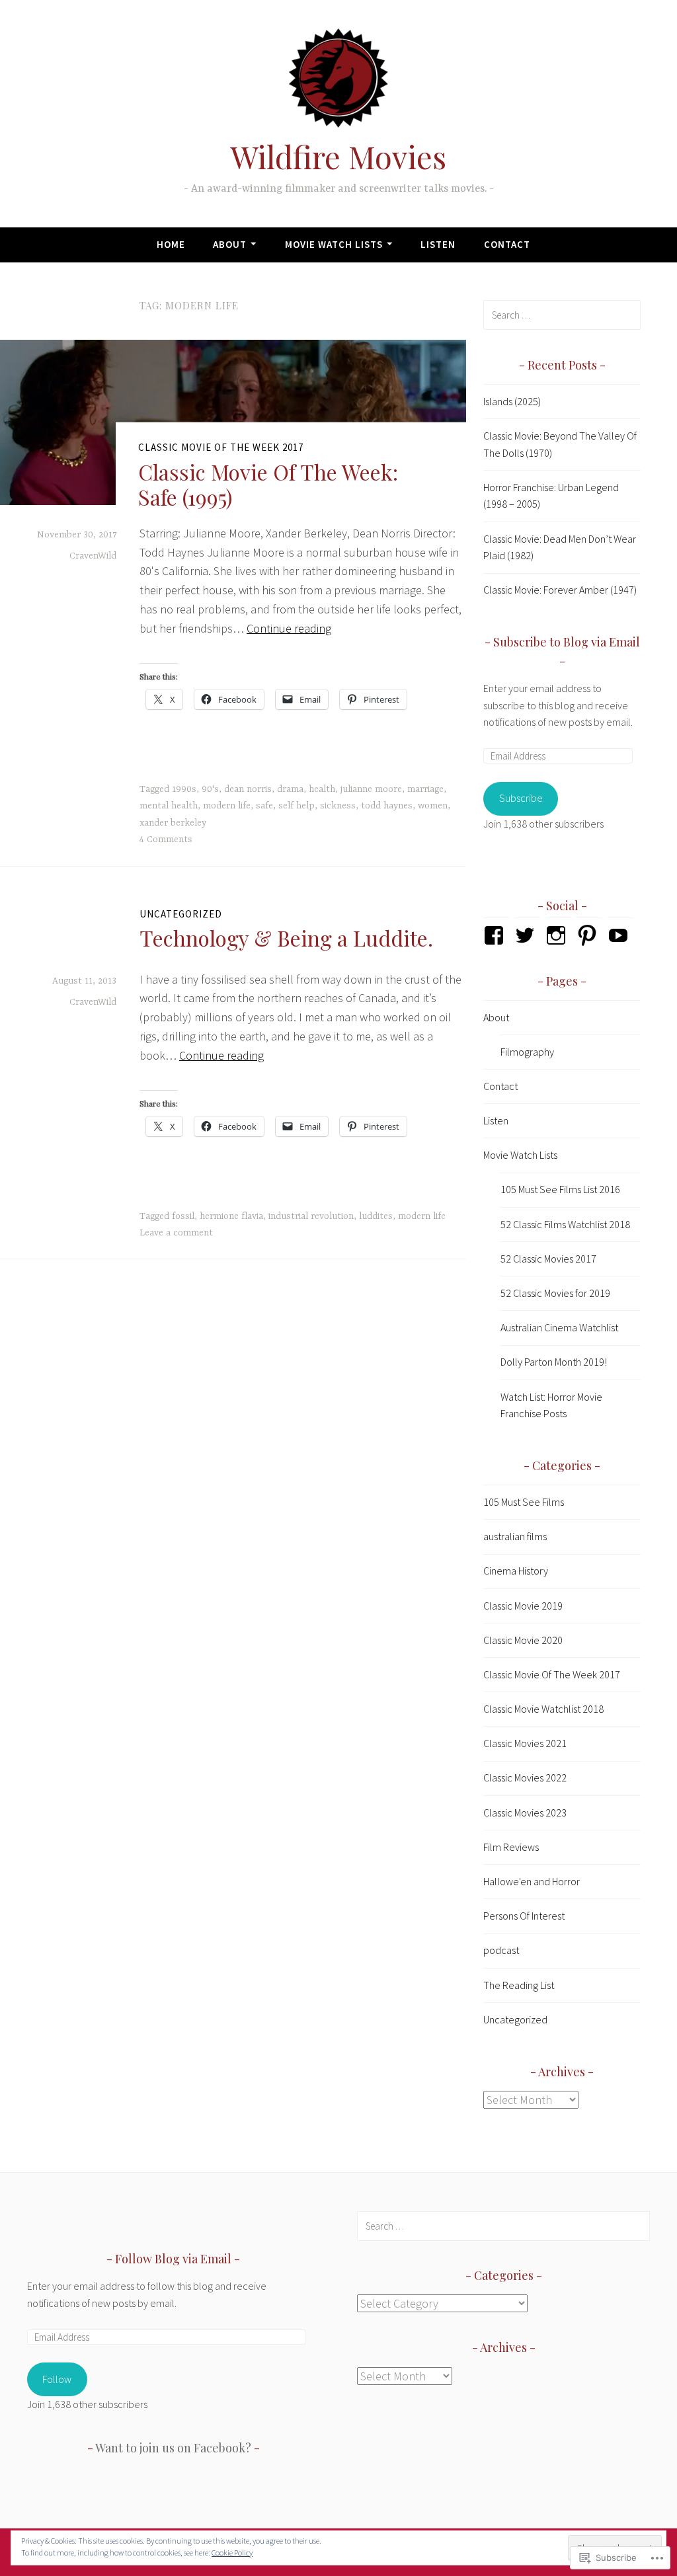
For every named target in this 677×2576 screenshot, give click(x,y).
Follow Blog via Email (173, 2259)
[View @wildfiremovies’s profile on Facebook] (496, 935)
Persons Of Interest (524, 1916)
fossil (183, 1216)
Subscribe (521, 798)
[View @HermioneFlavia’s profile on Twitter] (527, 935)
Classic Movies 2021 (525, 1743)
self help (297, 806)
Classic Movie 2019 (523, 1606)
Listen (438, 244)
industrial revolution (311, 1216)
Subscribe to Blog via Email (567, 642)
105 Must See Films (524, 1502)
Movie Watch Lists (334, 244)
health (322, 789)
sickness (338, 806)
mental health (169, 806)
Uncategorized (181, 914)
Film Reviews (511, 1847)
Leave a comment (176, 1233)
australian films (515, 1536)
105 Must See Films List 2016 (560, 1189)
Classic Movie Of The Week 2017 (221, 447)
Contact (507, 244)
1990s (184, 789)
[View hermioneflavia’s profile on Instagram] (558, 935)
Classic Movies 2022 (525, 1777)
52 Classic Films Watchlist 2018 (565, 1224)
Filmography (527, 1052)
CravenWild (93, 556)
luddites (376, 1216)
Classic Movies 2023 (525, 1813)
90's (210, 789)
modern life (227, 806)
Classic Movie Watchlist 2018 (543, 1709)
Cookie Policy (232, 2553)
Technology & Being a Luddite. (286, 938)
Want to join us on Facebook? (173, 2448)
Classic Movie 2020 (523, 1640)
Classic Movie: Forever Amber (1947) (560, 590)
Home (171, 244)
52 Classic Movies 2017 (548, 1259)
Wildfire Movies (338, 156)
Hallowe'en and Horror (532, 1881)
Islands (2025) (512, 401)
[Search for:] (562, 315)
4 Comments (166, 839)
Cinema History (516, 1571)
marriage (425, 789)
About (230, 244)
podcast (501, 1950)
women (433, 806)
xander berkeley (173, 823)
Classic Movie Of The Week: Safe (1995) (268, 484)
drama (290, 789)
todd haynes (387, 806)
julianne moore (371, 789)
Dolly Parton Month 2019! (554, 1362)
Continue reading (289, 628)
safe (264, 806)
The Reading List (519, 1985)
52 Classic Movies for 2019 (555, 1293)
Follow (57, 2379)
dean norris (248, 789)
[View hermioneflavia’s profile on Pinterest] (589, 935)
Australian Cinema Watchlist (559, 1327)
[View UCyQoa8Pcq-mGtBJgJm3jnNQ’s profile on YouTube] (620, 935)
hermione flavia (231, 1216)
